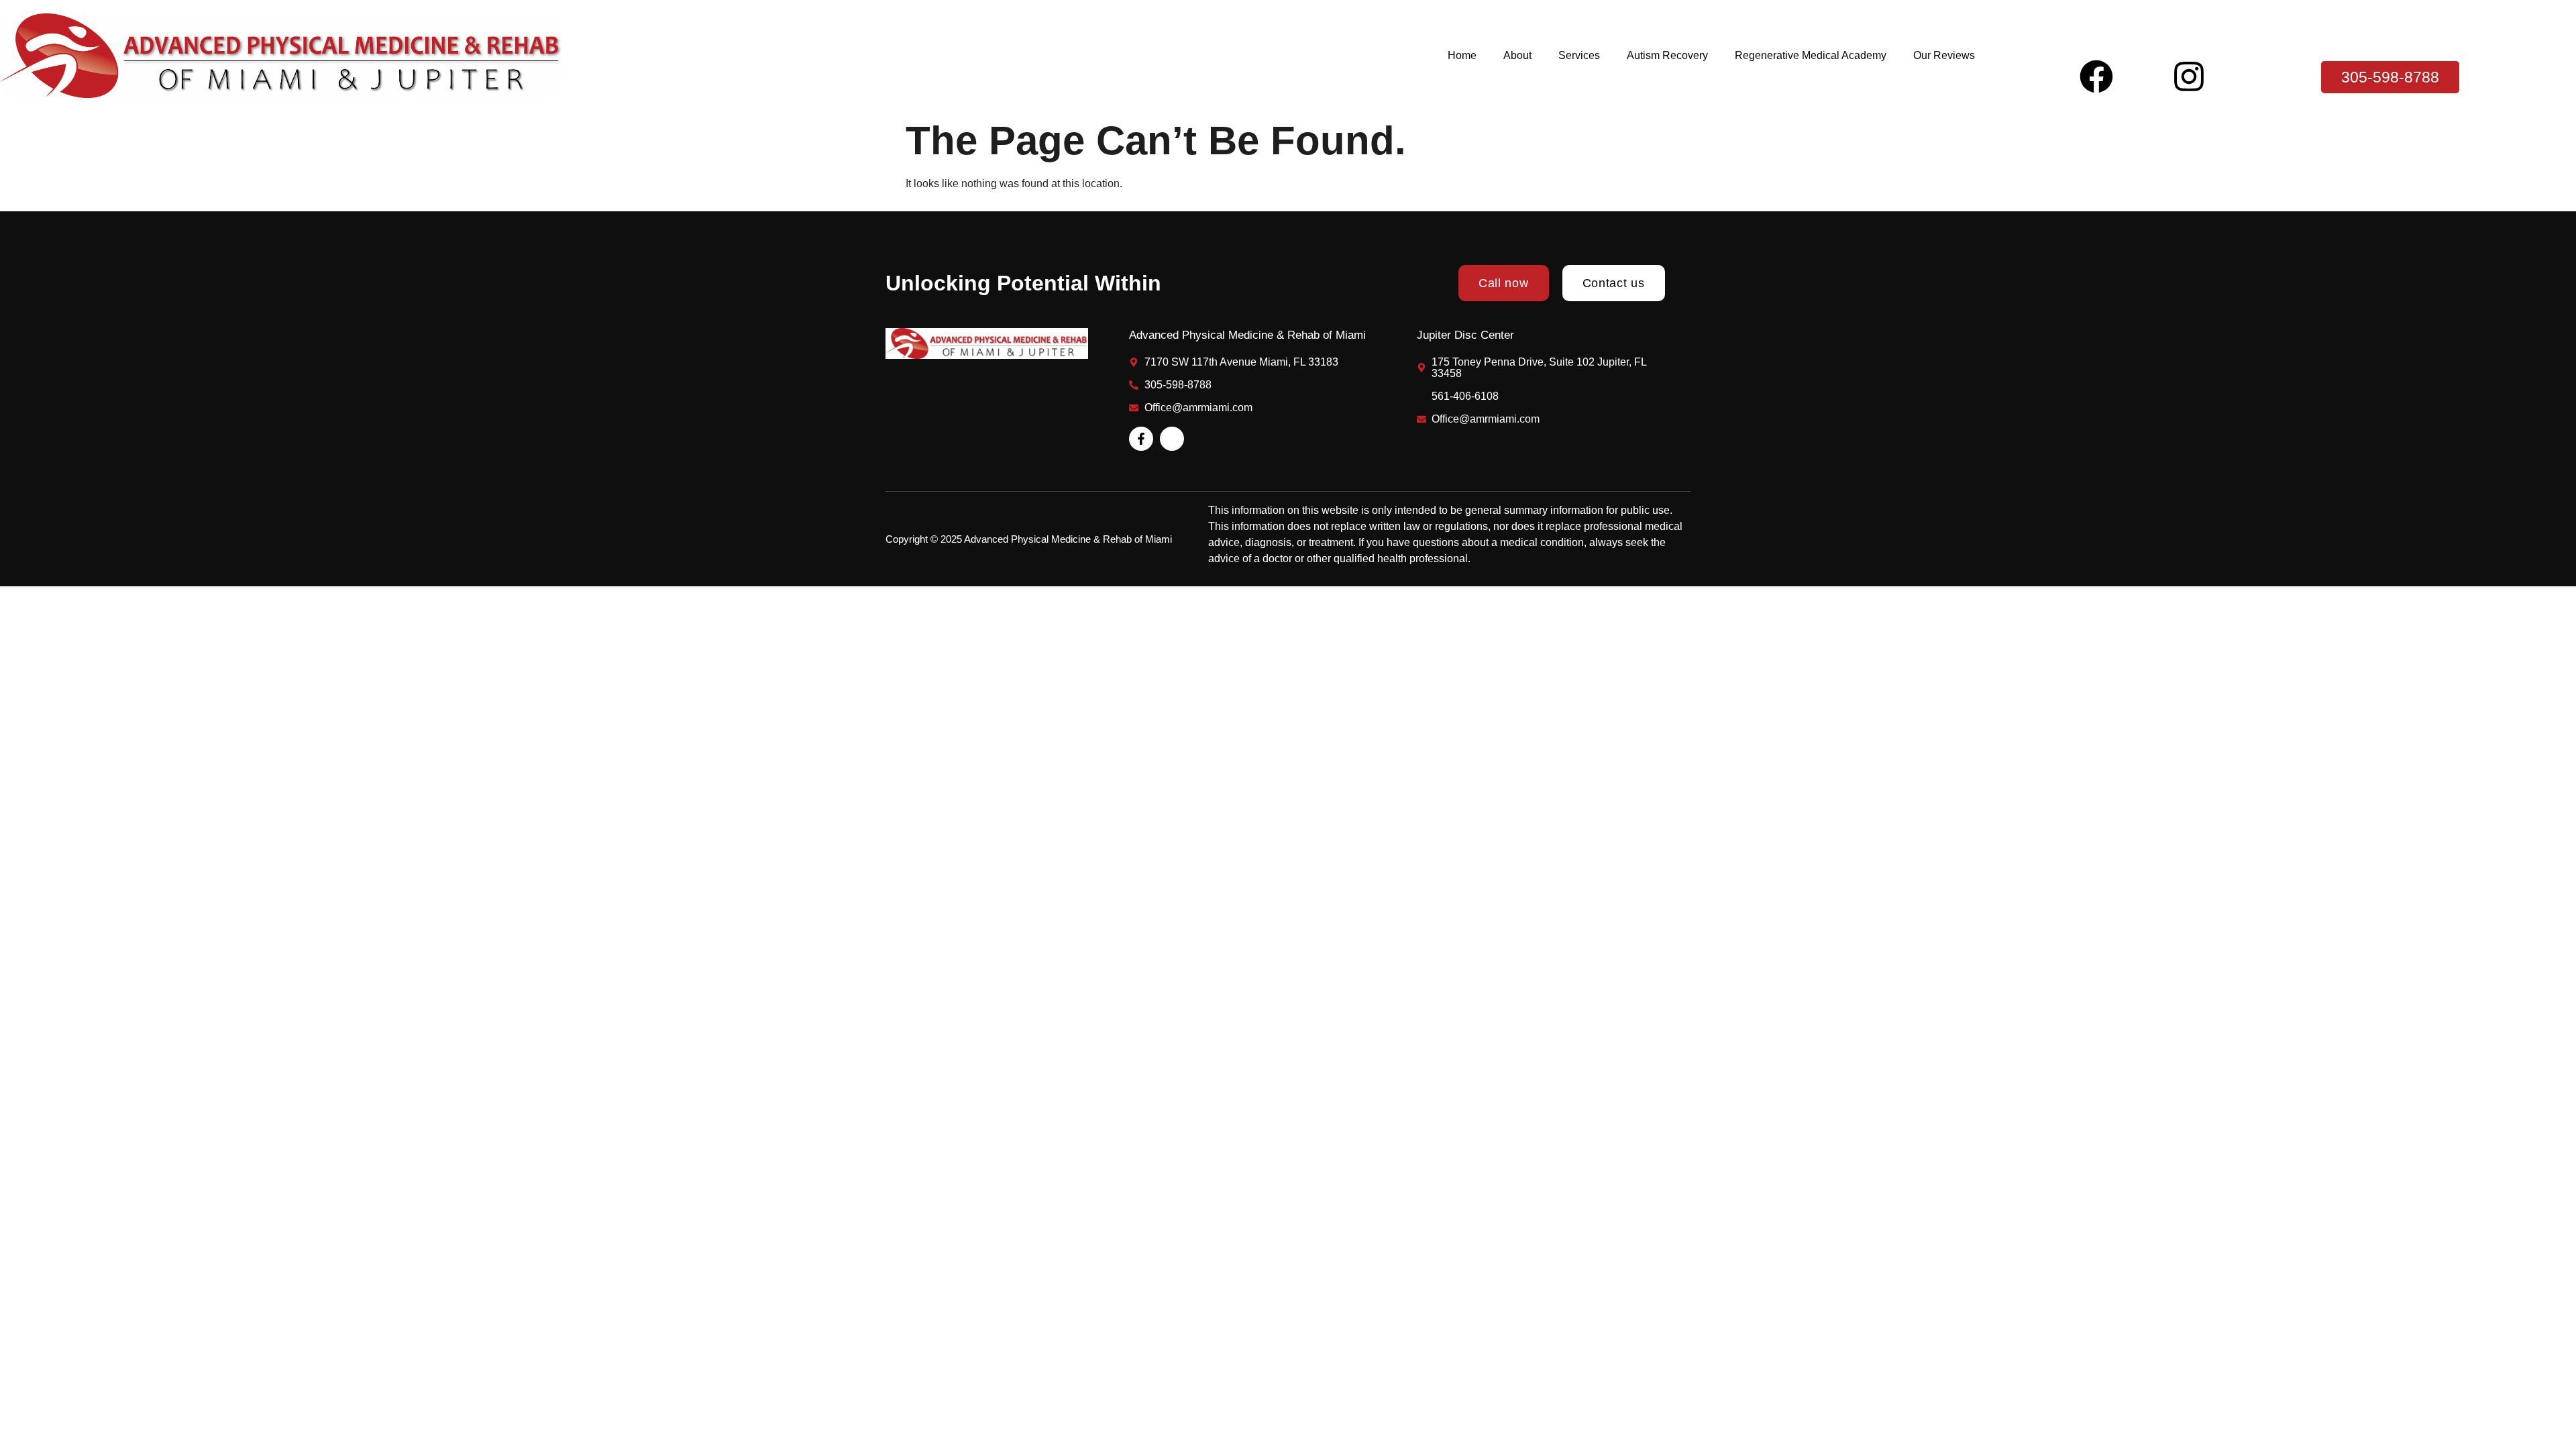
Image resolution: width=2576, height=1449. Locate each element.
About (1517, 55)
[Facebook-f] (1141, 439)
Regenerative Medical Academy (1811, 55)
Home (1462, 55)
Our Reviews (1944, 55)
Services (1579, 55)
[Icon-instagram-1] (1172, 439)
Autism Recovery (1667, 55)
